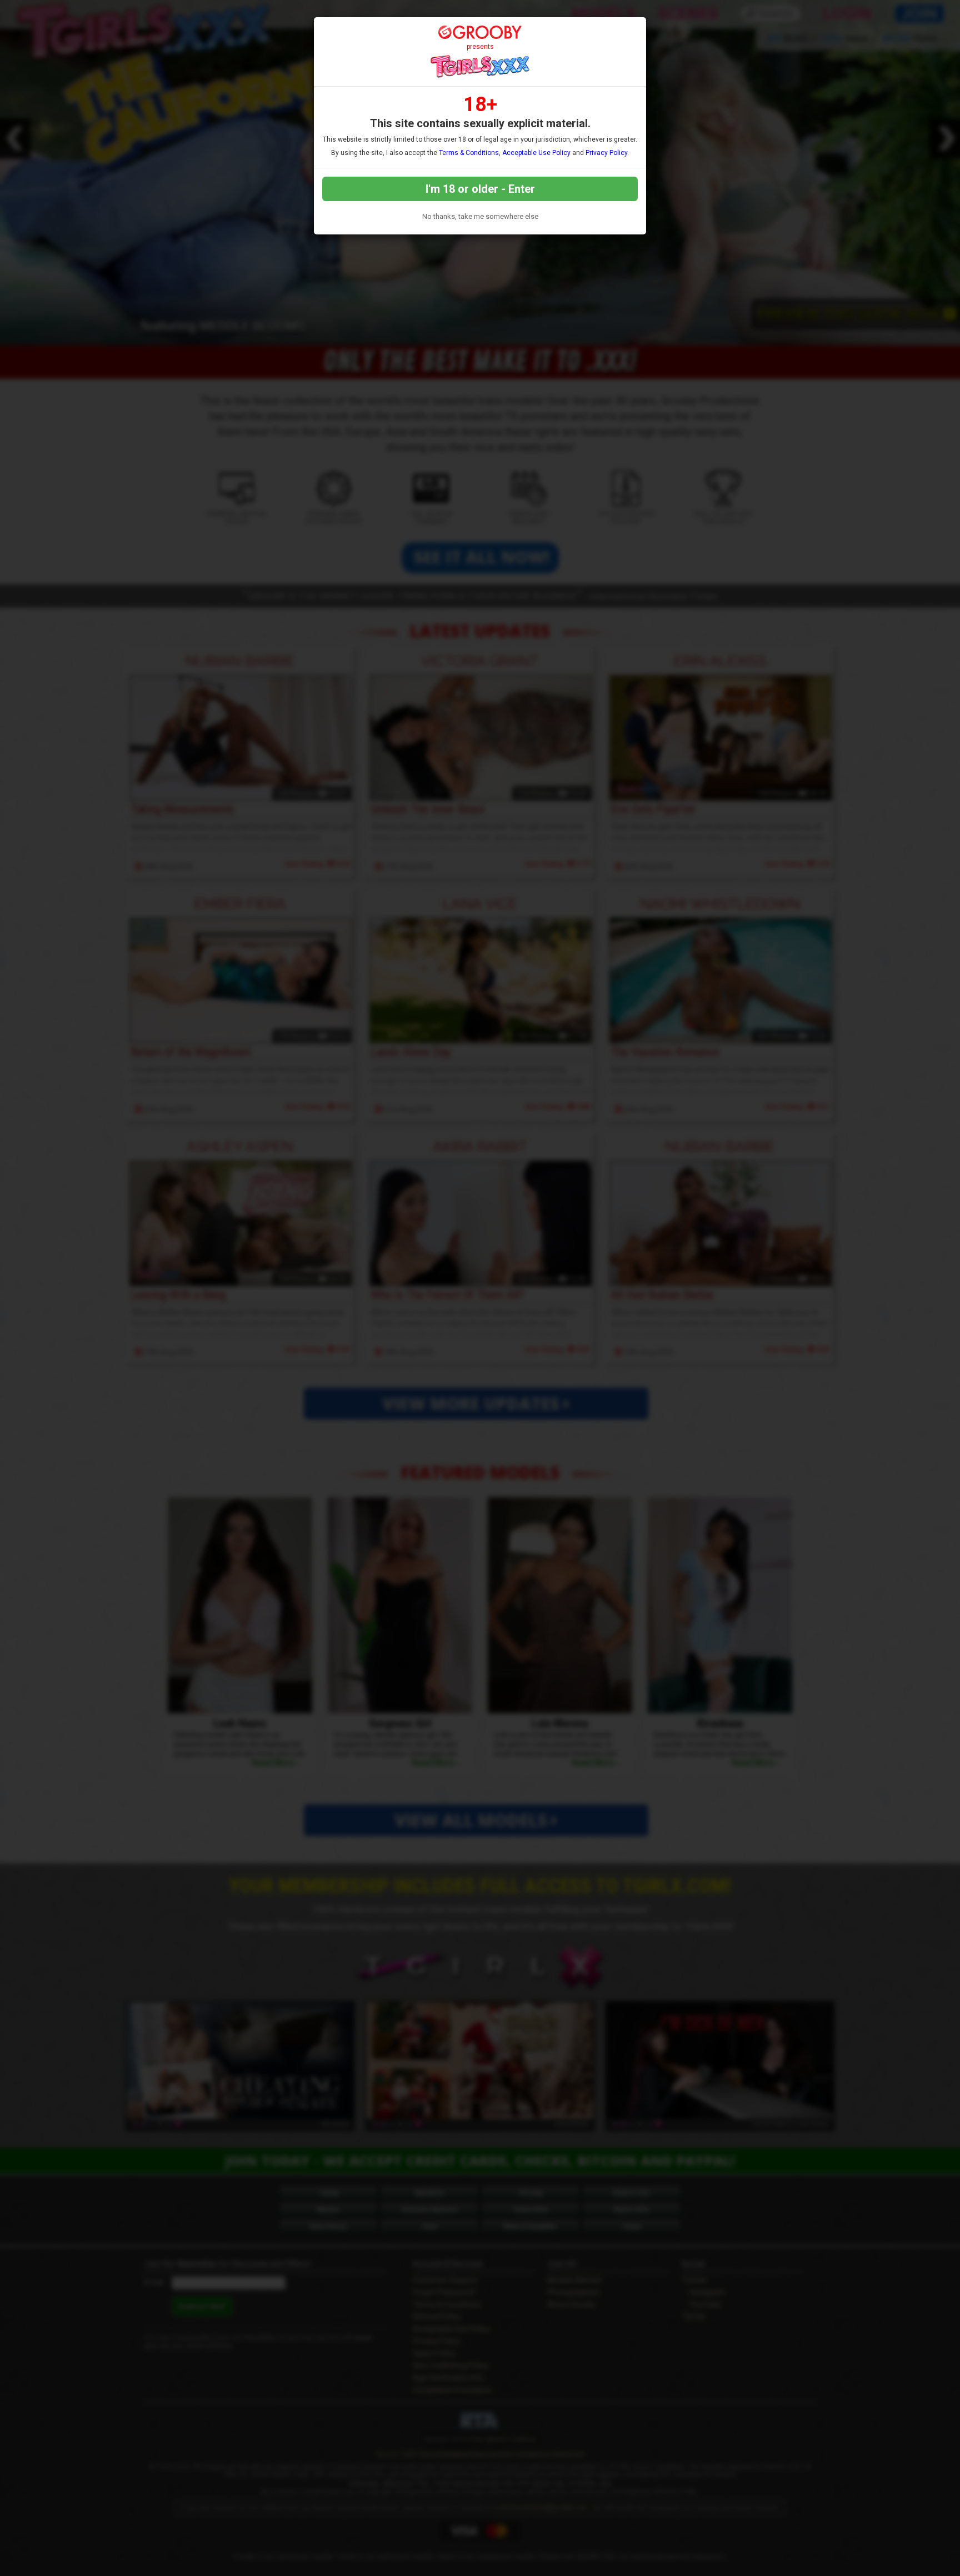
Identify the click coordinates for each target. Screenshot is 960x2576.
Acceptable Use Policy (536, 153)
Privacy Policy (606, 153)
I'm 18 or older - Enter (480, 189)
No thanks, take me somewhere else (480, 216)
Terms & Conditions (469, 153)
